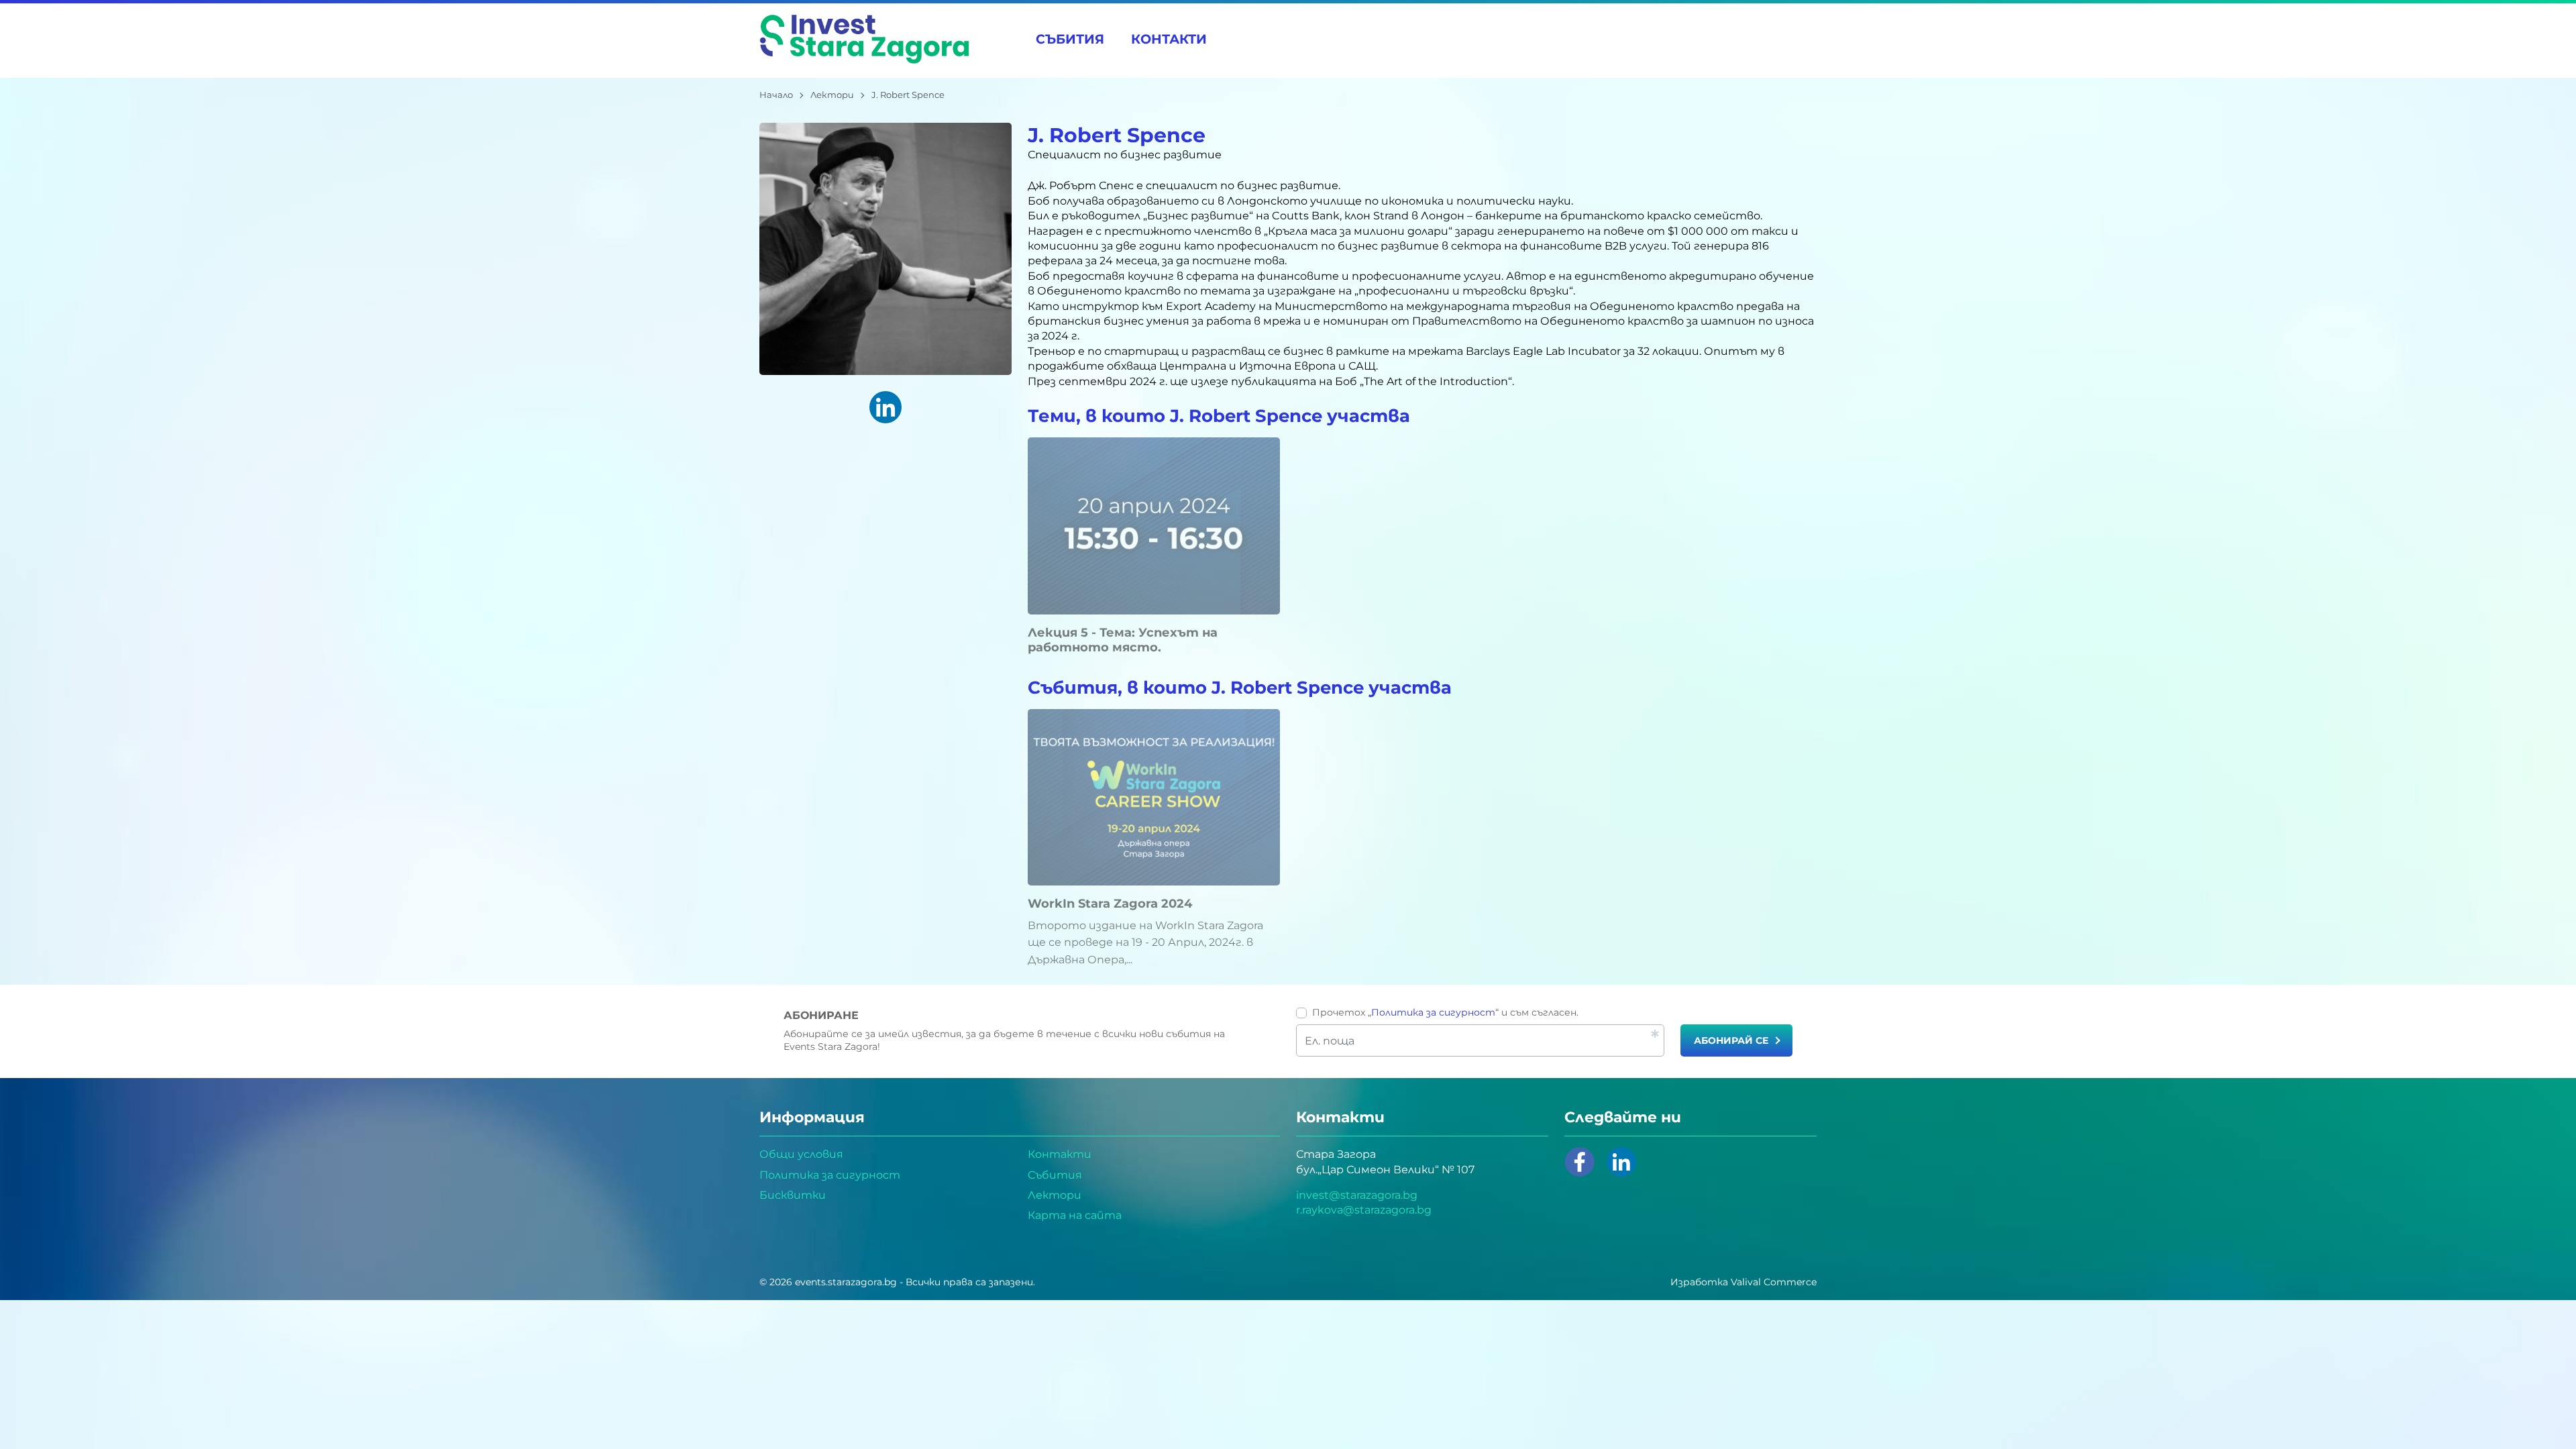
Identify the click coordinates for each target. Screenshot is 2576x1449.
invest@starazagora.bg (1357, 1195)
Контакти (1169, 39)
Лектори (832, 95)
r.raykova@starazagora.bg (1364, 1210)
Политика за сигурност (1433, 1012)
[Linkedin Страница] (1621, 1162)
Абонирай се (1731, 1040)
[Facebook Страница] (1580, 1162)
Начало (776, 95)
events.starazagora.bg (846, 1282)
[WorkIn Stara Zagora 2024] (1154, 797)
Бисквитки (793, 1195)
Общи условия (801, 1154)
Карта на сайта (1075, 1215)
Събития (1070, 39)
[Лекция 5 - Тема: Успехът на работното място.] (1154, 526)
